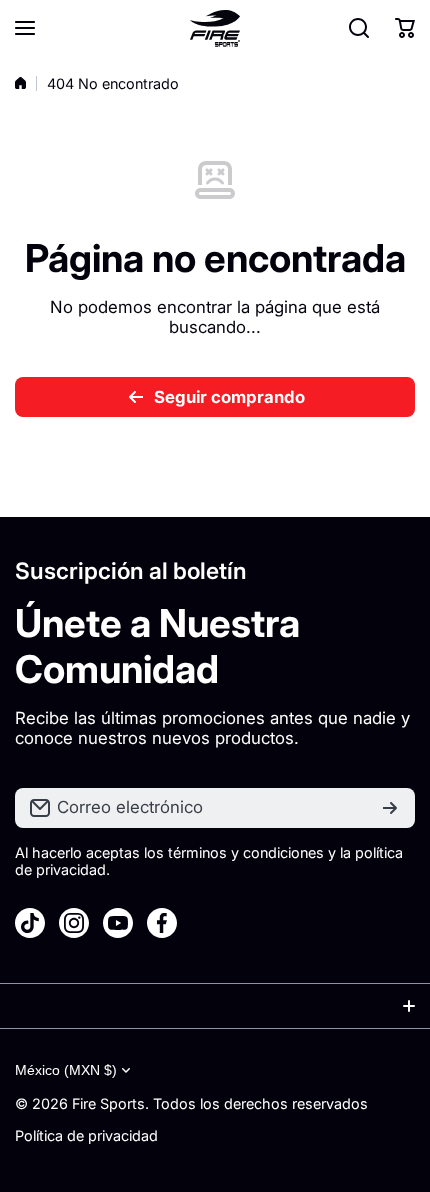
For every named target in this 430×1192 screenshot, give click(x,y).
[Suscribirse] (390, 808)
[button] (405, 28)
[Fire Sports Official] (215, 28)
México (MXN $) (66, 1070)
